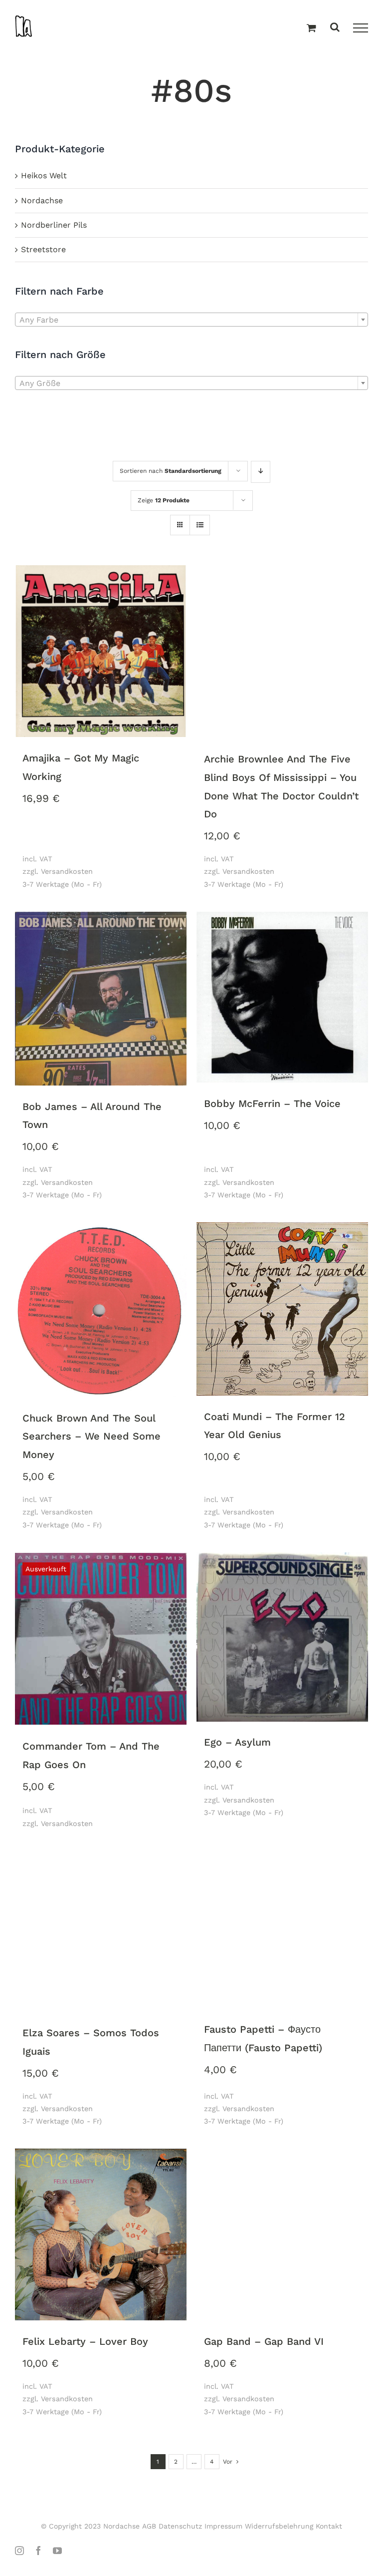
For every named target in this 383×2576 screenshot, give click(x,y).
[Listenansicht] (200, 526)
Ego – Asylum (237, 1742)
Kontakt (329, 2526)
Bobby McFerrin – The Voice (272, 1104)
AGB (149, 2526)
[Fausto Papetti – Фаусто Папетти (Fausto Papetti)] (282, 1925)
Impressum (223, 2526)
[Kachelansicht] (180, 516)
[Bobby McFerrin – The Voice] (282, 998)
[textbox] (191, 320)
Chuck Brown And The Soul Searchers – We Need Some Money (92, 1436)
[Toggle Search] (335, 28)
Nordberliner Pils (54, 225)
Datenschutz (180, 2526)
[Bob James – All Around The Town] (101, 999)
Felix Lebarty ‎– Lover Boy (85, 2341)
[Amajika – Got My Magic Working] (101, 652)
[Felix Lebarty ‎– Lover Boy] (101, 2235)
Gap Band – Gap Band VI (264, 2341)
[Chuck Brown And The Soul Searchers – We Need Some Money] (101, 1310)
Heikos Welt (44, 176)
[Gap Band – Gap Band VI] (282, 2235)
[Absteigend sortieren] (261, 472)
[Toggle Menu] (361, 28)
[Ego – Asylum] (282, 1638)
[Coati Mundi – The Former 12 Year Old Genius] (282, 1310)
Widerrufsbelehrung (279, 2526)
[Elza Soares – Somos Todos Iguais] (101, 1927)
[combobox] (191, 320)
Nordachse (42, 200)
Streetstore (43, 249)
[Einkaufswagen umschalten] (311, 28)
